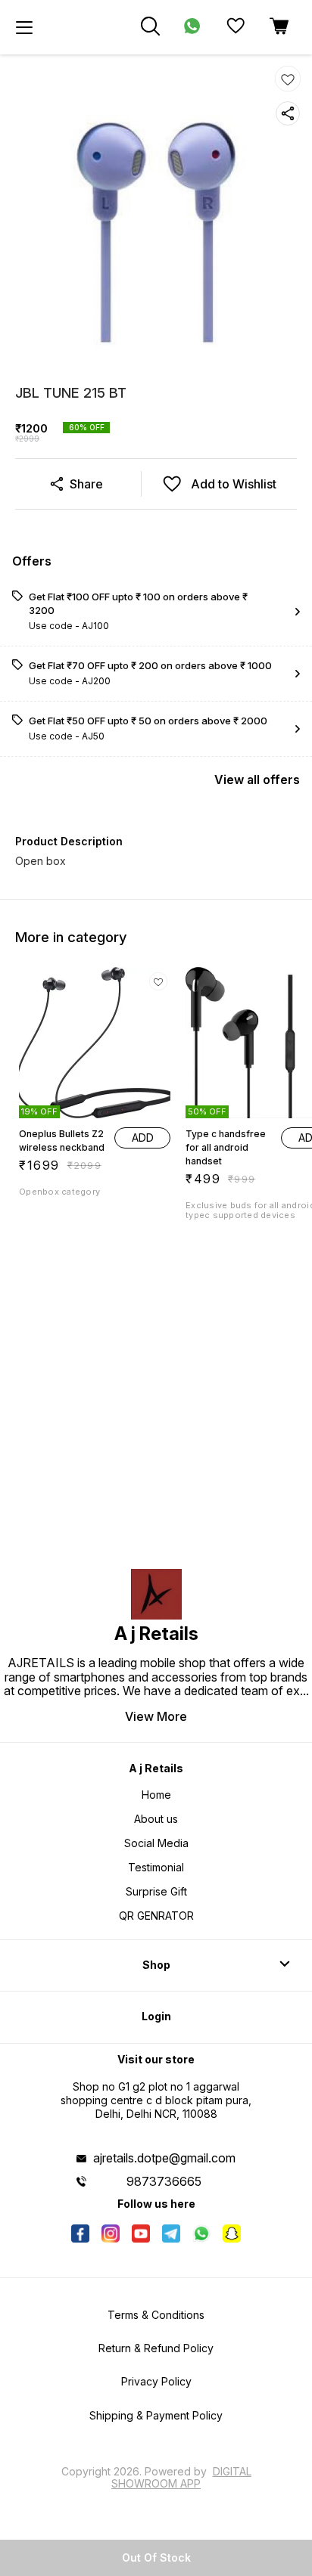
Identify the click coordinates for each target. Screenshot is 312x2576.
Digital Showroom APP (181, 2477)
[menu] (24, 27)
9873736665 (164, 2181)
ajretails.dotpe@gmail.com (164, 2158)
